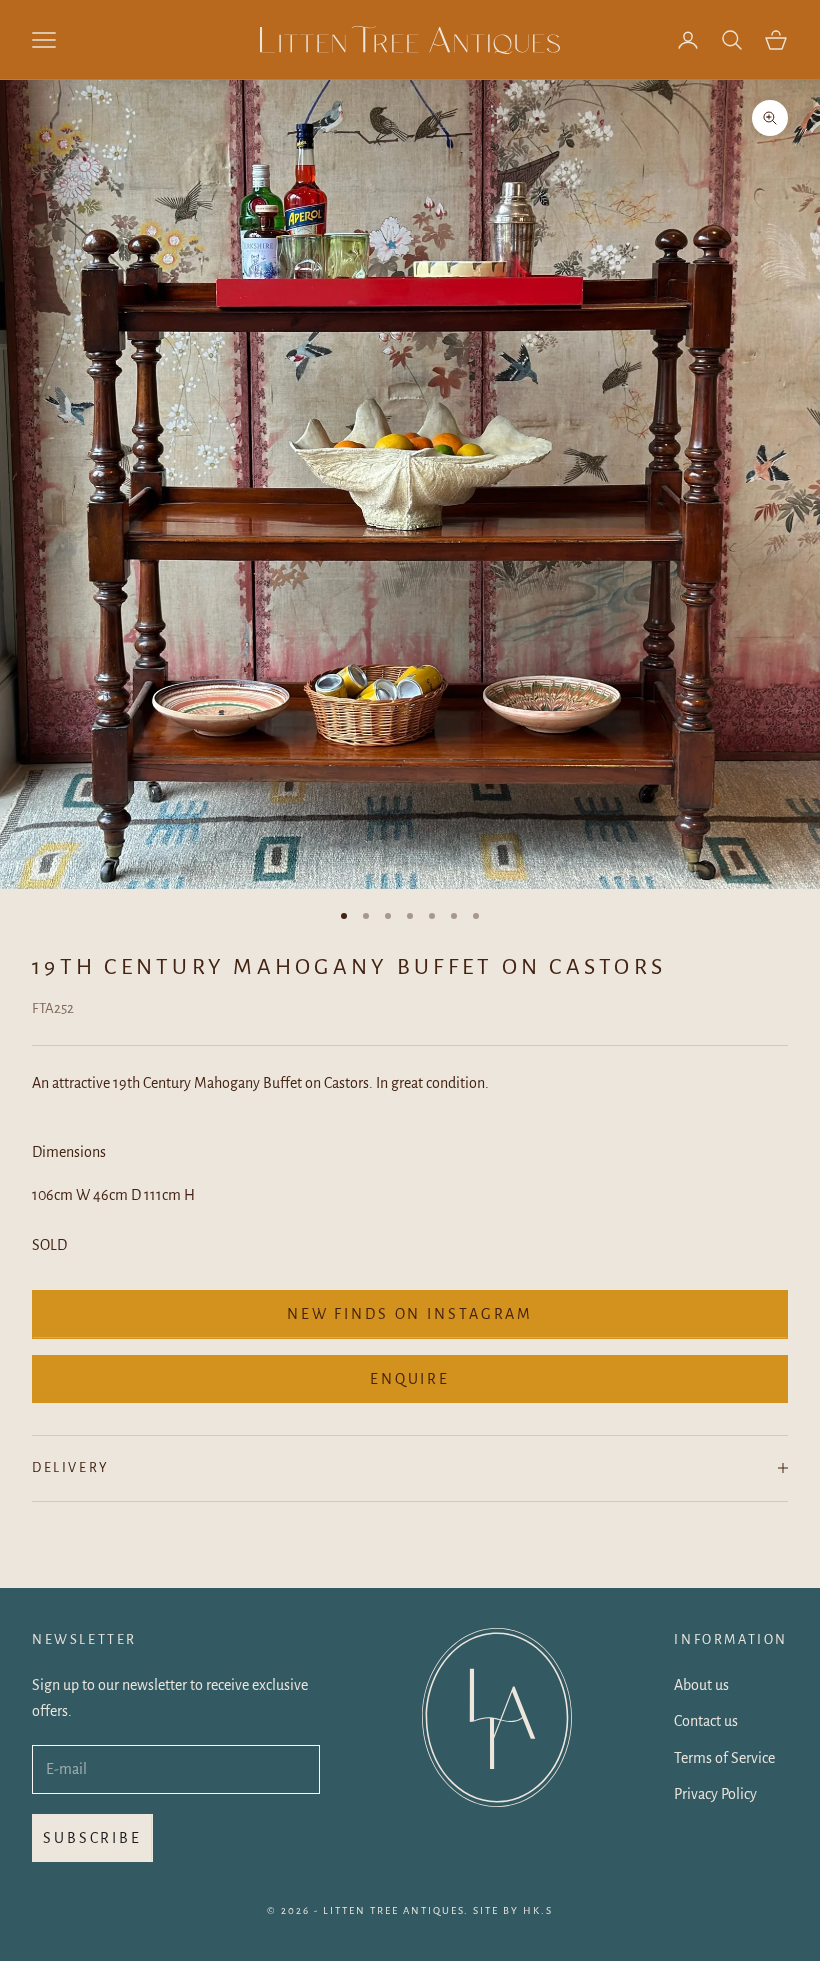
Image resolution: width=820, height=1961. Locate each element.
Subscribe (92, 1838)
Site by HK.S (513, 1910)
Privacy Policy (715, 1794)
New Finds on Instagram (410, 1314)
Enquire (410, 1379)
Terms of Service (724, 1758)
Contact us (706, 1721)
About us (701, 1685)
